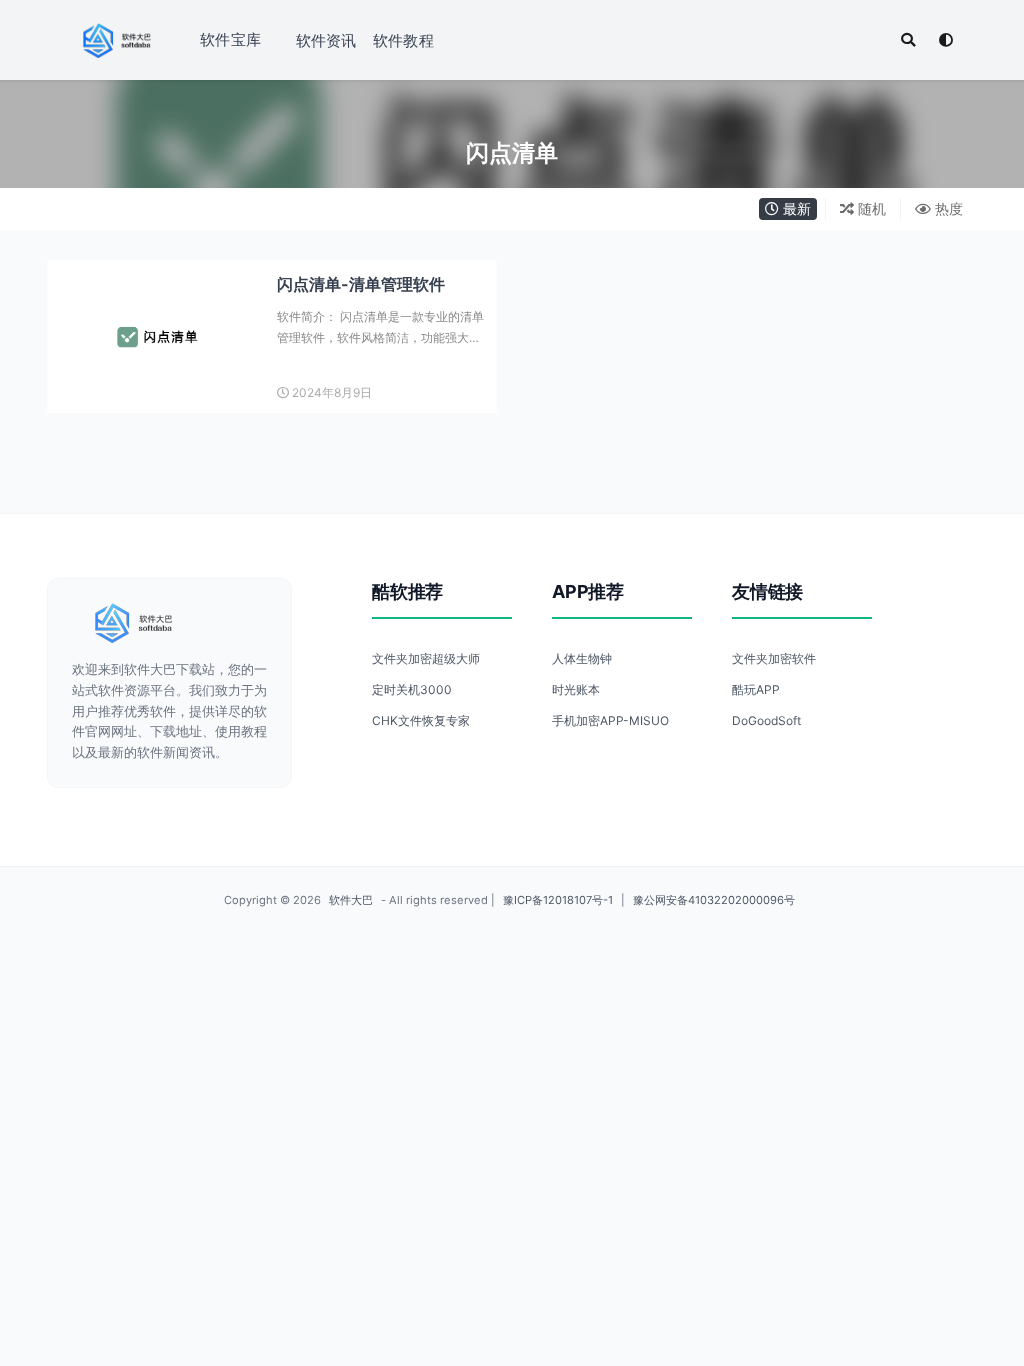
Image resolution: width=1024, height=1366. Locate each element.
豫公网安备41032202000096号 (714, 900)
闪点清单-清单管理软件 (361, 284)
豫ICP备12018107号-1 (558, 900)
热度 (947, 208)
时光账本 (576, 689)
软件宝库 (230, 39)
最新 (795, 208)
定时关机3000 (412, 689)
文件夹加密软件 (774, 658)
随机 (870, 208)
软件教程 (403, 40)
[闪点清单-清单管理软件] (157, 336)
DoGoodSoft (766, 720)
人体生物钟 (582, 658)
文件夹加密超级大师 (426, 658)
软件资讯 (326, 40)
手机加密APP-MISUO (610, 720)
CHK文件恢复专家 (421, 720)
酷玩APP (756, 689)
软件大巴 (351, 900)
